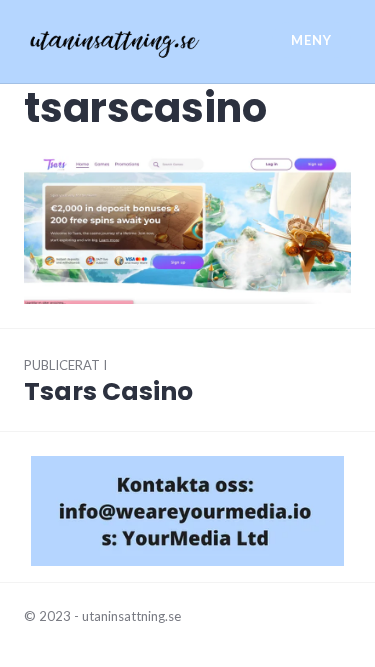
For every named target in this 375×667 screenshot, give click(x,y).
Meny (311, 40)
